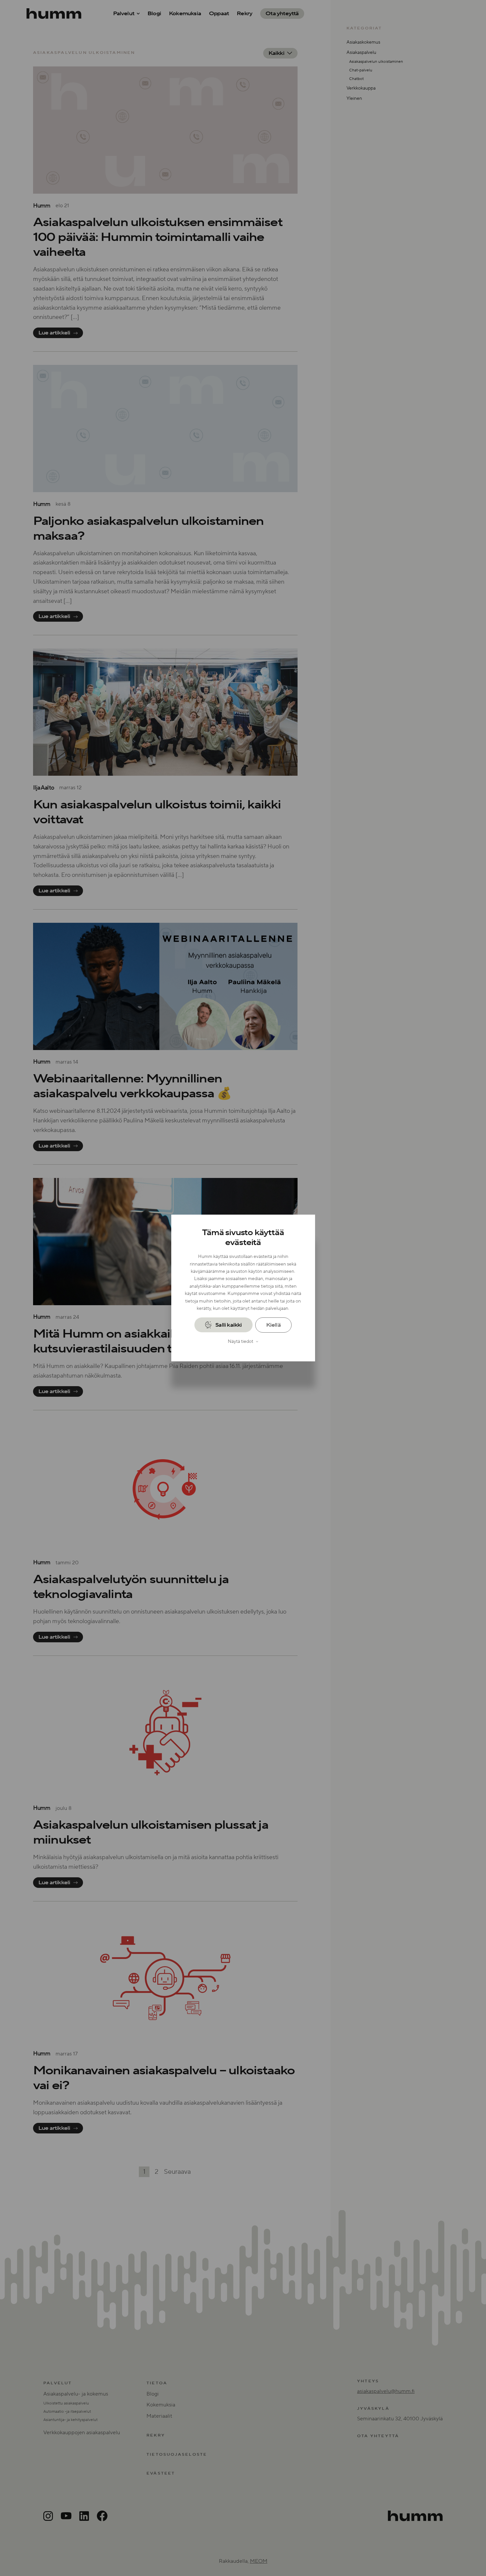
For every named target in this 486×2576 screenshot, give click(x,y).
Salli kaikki (228, 1325)
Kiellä (273, 1325)
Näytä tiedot (241, 1342)
